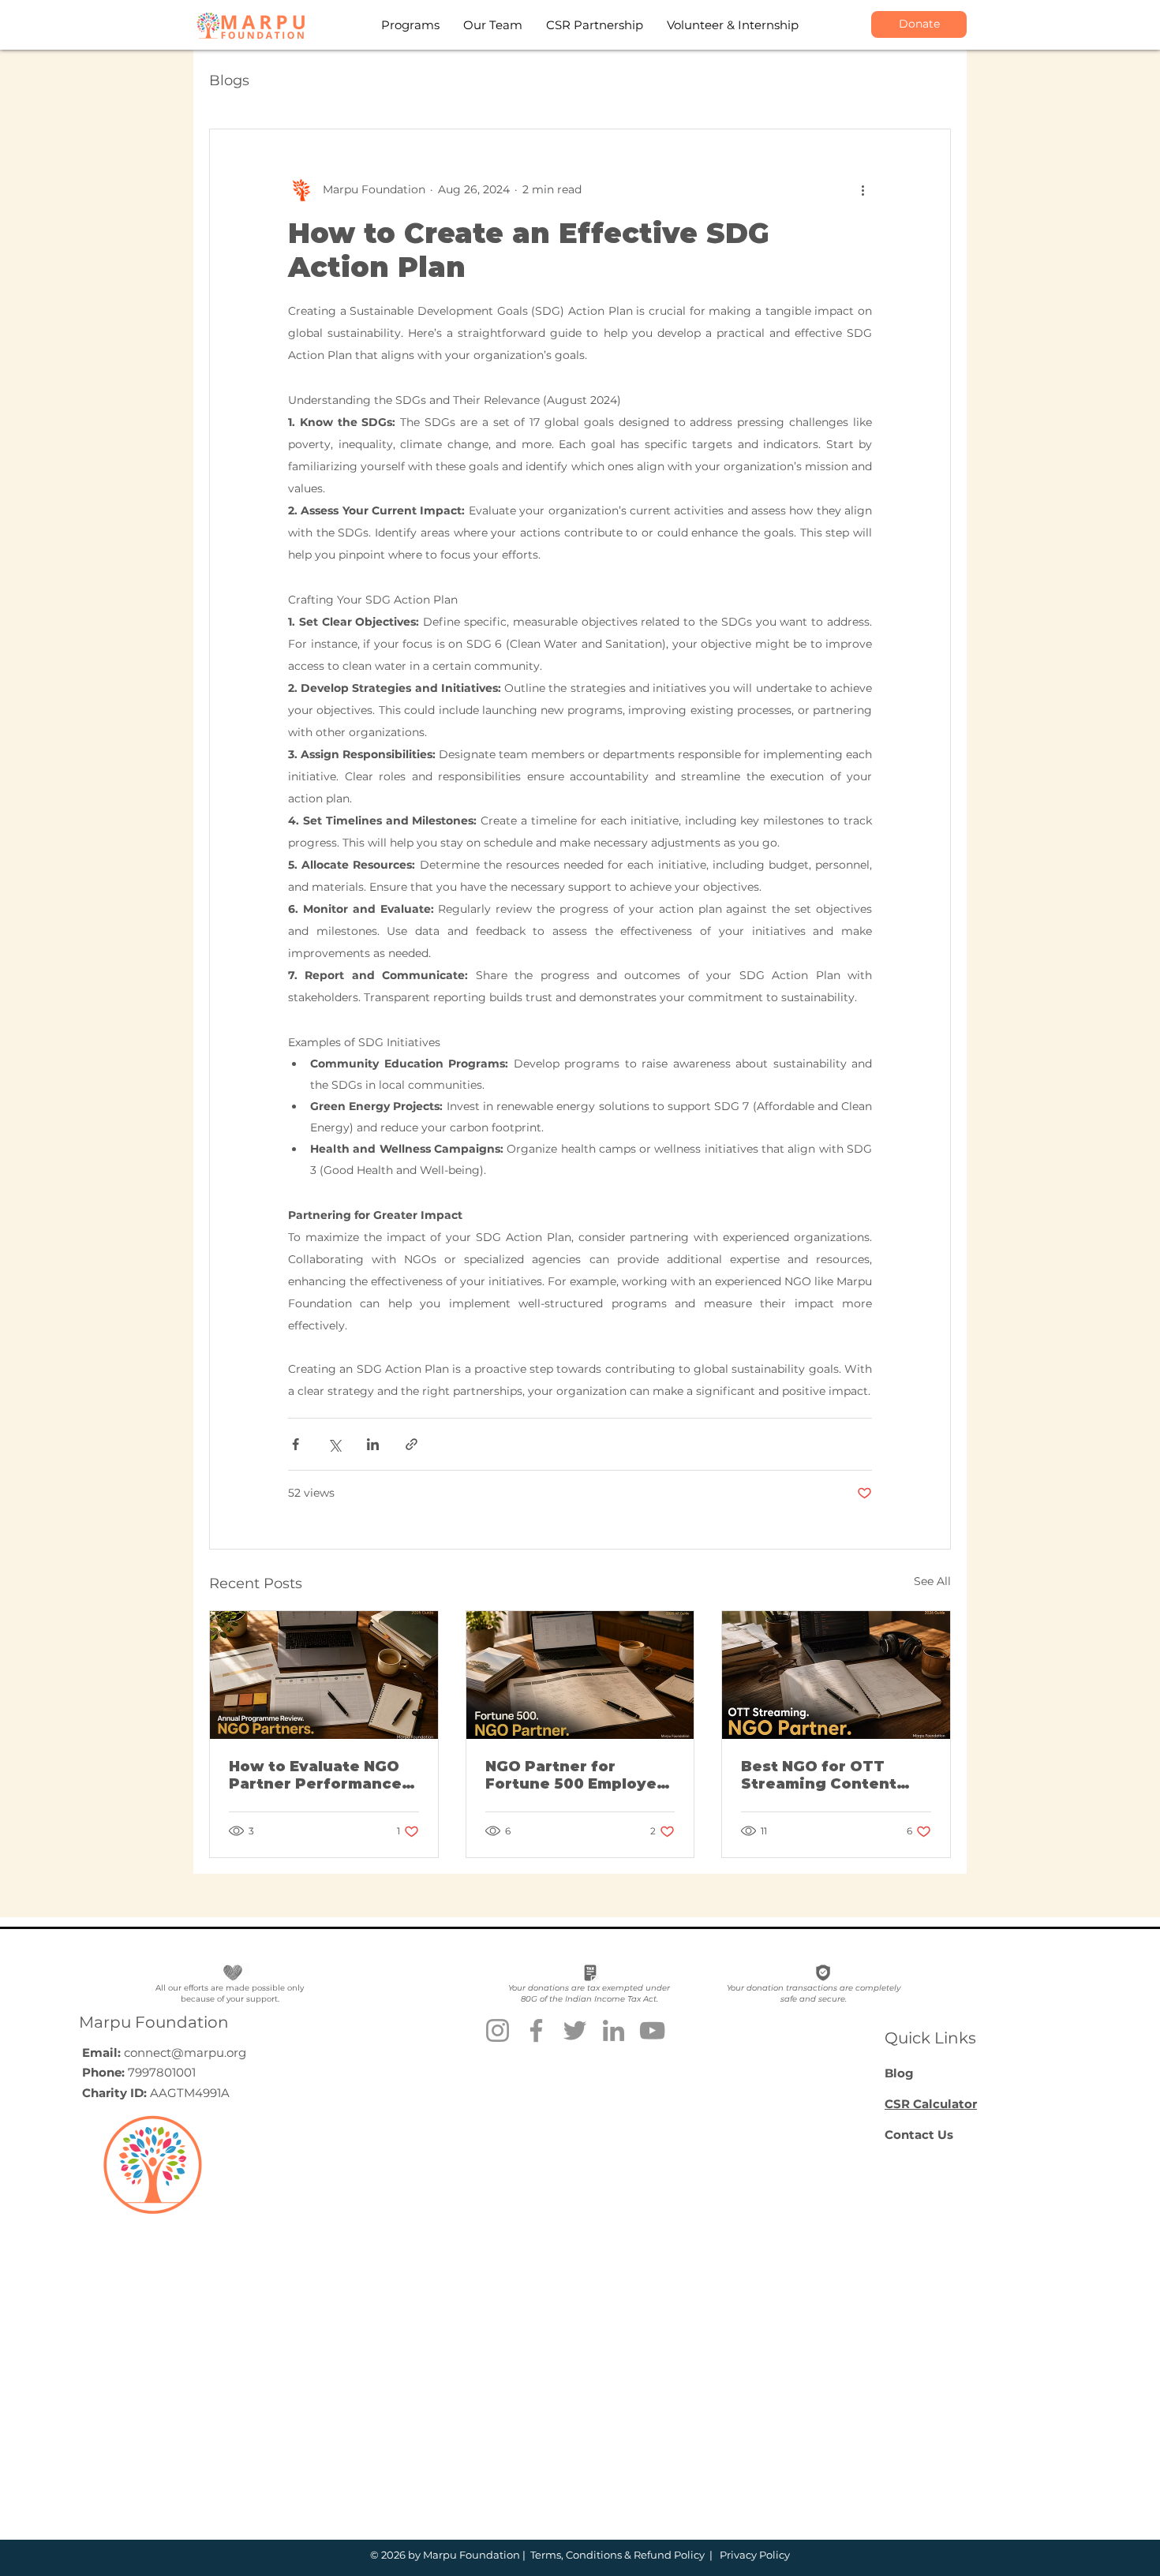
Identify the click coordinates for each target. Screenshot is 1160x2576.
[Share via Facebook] (296, 1444)
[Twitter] (575, 2030)
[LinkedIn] (614, 2030)
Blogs (229, 80)
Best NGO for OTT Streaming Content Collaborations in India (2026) (832, 1775)
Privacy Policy (754, 2555)
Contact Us (919, 2135)
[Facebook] (536, 2030)
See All (932, 1581)
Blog (899, 2073)
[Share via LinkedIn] (373, 1444)
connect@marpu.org (185, 2053)
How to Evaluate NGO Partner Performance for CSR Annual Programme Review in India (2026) (318, 1775)
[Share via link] (412, 1444)
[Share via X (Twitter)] (334, 1444)
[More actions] (863, 189)
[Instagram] (498, 2030)
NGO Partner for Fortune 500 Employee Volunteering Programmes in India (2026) (576, 1775)
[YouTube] (652, 2030)
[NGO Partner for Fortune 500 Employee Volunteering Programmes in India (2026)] (580, 1675)
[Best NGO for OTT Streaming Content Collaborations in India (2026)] (836, 1675)
